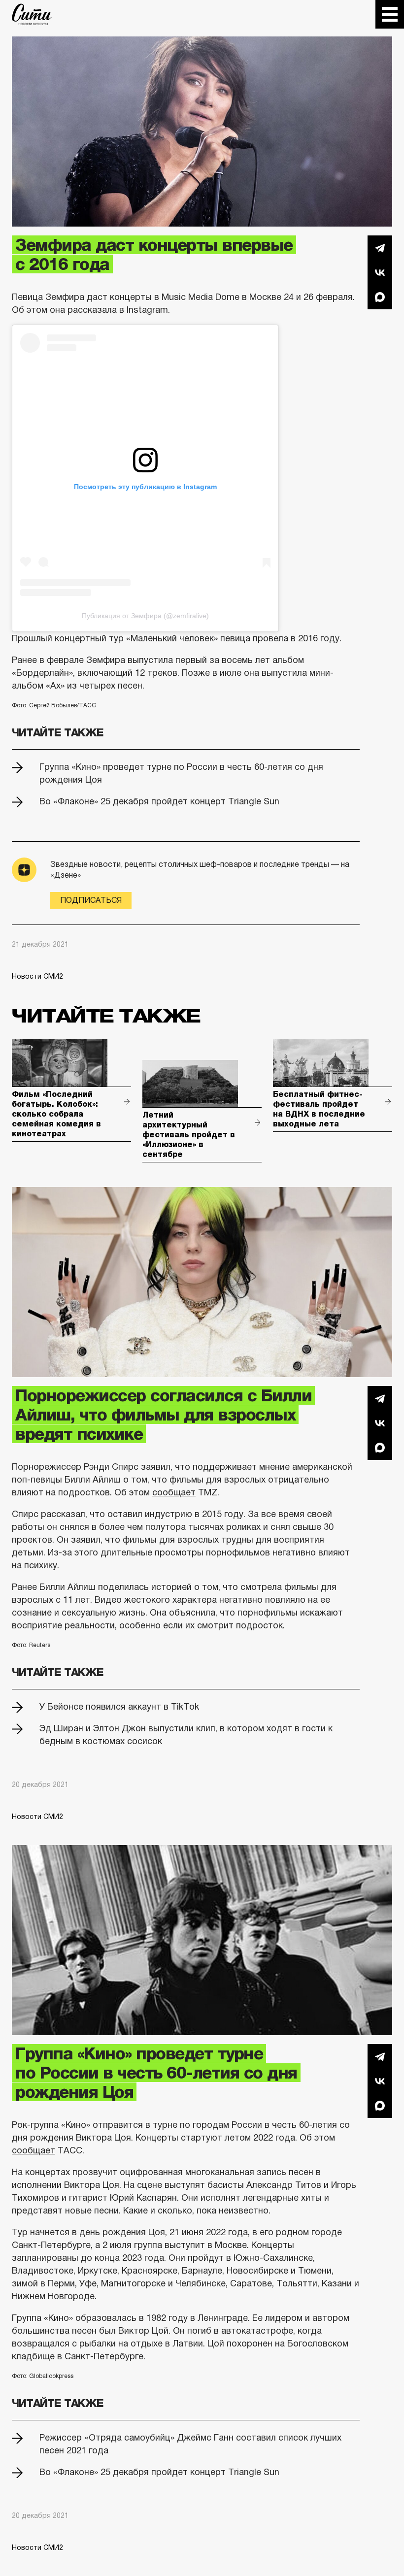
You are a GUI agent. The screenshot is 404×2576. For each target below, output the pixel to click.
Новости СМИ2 (37, 976)
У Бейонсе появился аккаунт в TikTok (119, 1707)
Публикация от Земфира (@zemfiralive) (145, 616)
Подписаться (91, 900)
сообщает (174, 1492)
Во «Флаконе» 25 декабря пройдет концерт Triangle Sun (159, 801)
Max (380, 297)
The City (32, 14)
